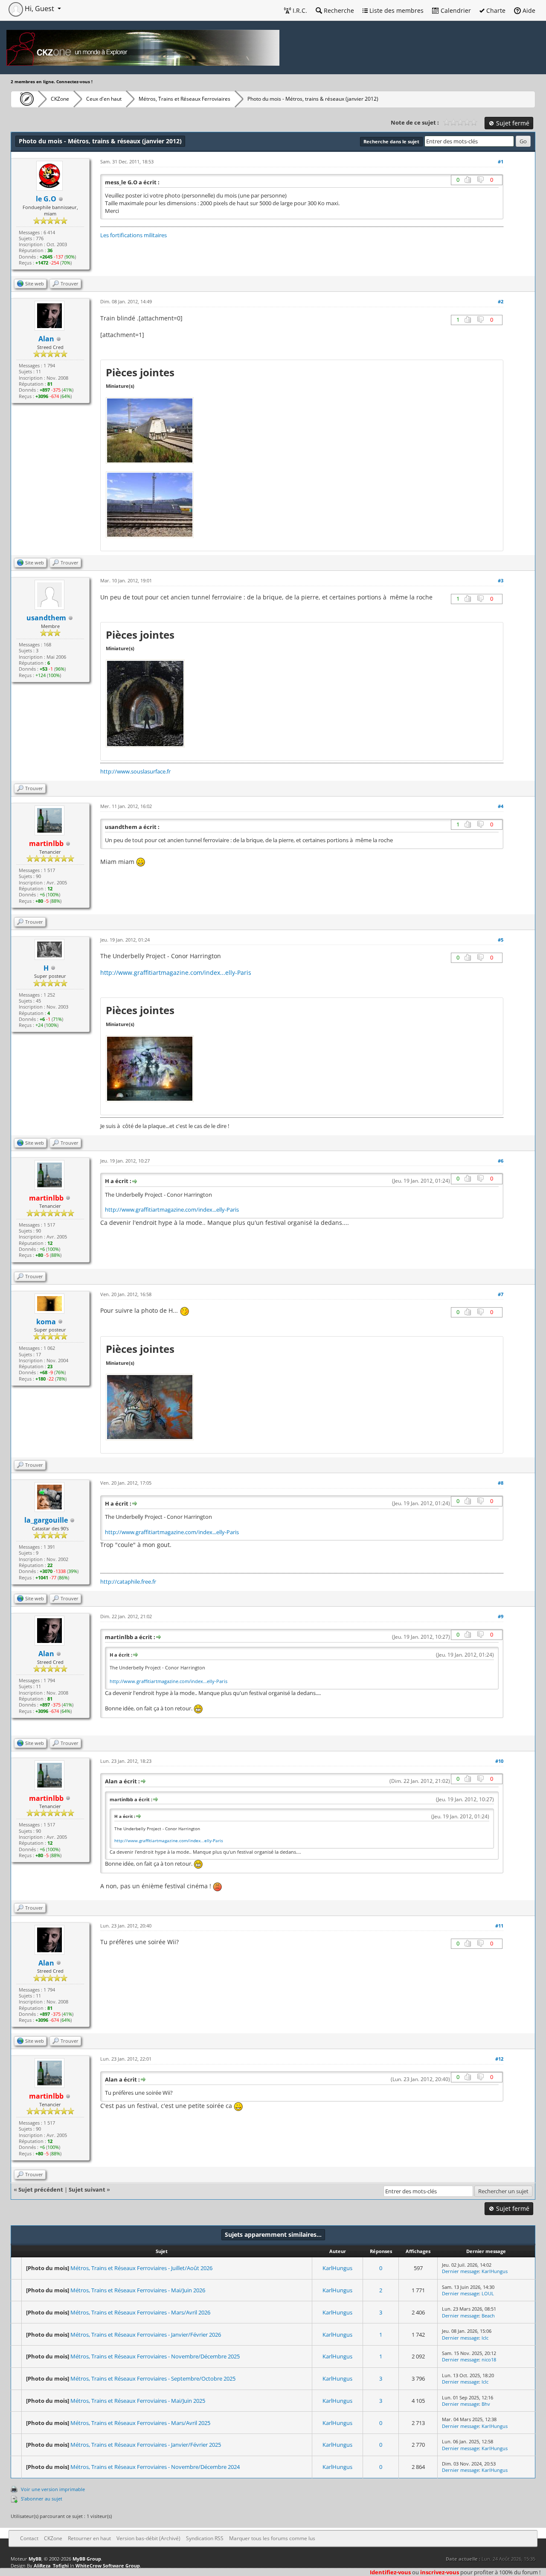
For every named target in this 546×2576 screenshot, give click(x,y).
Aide (528, 10)
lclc (485, 2338)
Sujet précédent (41, 2189)
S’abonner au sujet (42, 2499)
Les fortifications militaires (134, 235)
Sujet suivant (87, 2189)
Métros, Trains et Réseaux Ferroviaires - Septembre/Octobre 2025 (153, 2378)
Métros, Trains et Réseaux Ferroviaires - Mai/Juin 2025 (138, 2401)
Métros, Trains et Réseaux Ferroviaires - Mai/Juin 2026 (138, 2290)
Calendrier (455, 10)
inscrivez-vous (440, 2572)
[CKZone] (25, 99)
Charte (495, 10)
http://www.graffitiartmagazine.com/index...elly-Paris (176, 973)
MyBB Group (87, 2559)
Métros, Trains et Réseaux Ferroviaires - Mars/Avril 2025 (140, 2423)
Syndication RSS (205, 2538)
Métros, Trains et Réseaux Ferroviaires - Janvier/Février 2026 (146, 2335)
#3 (501, 580)
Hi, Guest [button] (39, 9)
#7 (501, 1294)
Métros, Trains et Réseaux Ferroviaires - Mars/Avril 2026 (140, 2312)
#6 (501, 1161)
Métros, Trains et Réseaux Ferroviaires (184, 99)
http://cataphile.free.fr (128, 1582)
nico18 (489, 2359)
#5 (501, 940)
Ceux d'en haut (104, 99)
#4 (501, 806)
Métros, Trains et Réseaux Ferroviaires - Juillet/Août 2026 (141, 2268)
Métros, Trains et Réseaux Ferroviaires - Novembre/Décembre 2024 (155, 2467)
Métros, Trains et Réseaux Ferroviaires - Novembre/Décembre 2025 (155, 2356)
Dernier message (460, 2271)
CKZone (60, 99)
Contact (29, 2538)
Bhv (486, 2404)
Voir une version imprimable (53, 2489)
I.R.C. (299, 10)
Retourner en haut (89, 2538)
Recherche (338, 10)
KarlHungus (337, 2268)
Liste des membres (396, 10)
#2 (501, 301)
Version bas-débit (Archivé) (148, 2538)
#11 (499, 1926)
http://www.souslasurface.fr (135, 771)
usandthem (46, 618)
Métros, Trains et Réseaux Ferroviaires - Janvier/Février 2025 (146, 2445)
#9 (501, 1616)
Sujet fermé (512, 123)
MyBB (35, 2559)
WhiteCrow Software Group (108, 2566)
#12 (499, 2059)
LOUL (488, 2293)
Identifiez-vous (390, 2572)
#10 (499, 1761)
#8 (501, 1483)
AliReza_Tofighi (51, 2566)
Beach (488, 2316)
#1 (501, 161)
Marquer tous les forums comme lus (272, 2538)
